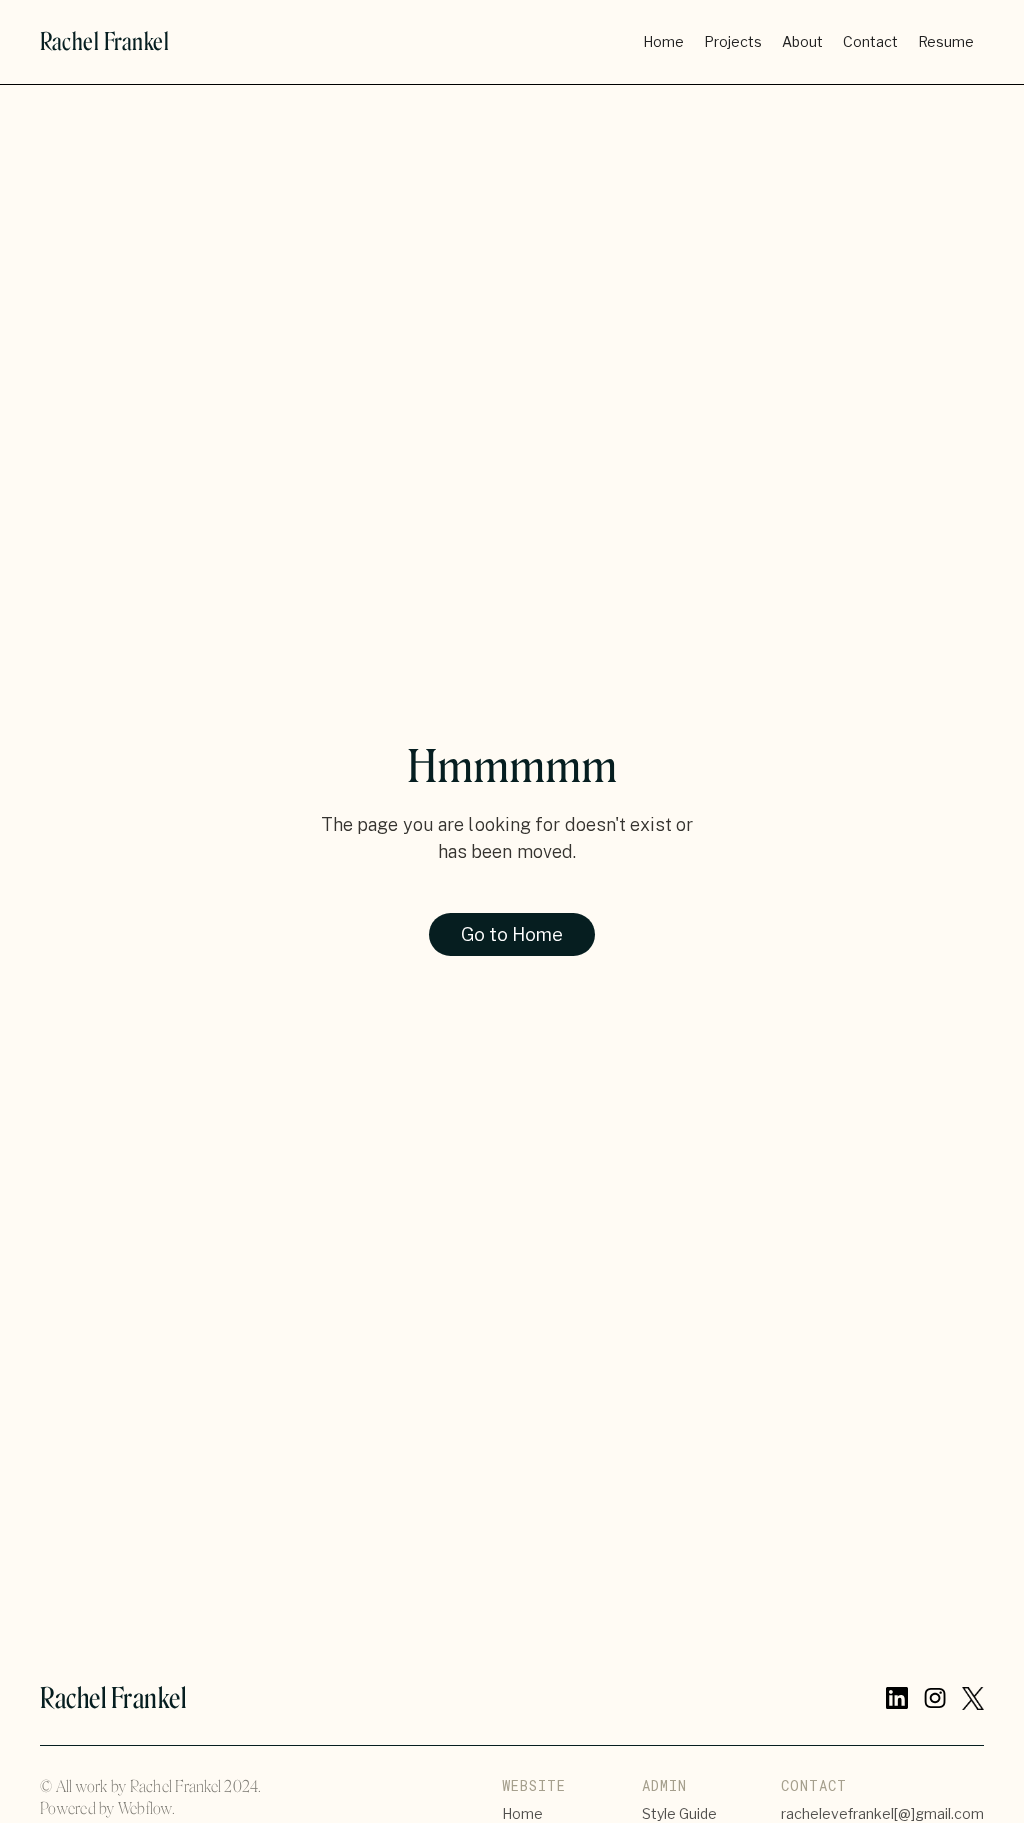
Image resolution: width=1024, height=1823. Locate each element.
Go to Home (512, 934)
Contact (870, 41)
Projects (733, 41)
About (802, 41)
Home (663, 41)
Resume (946, 41)
